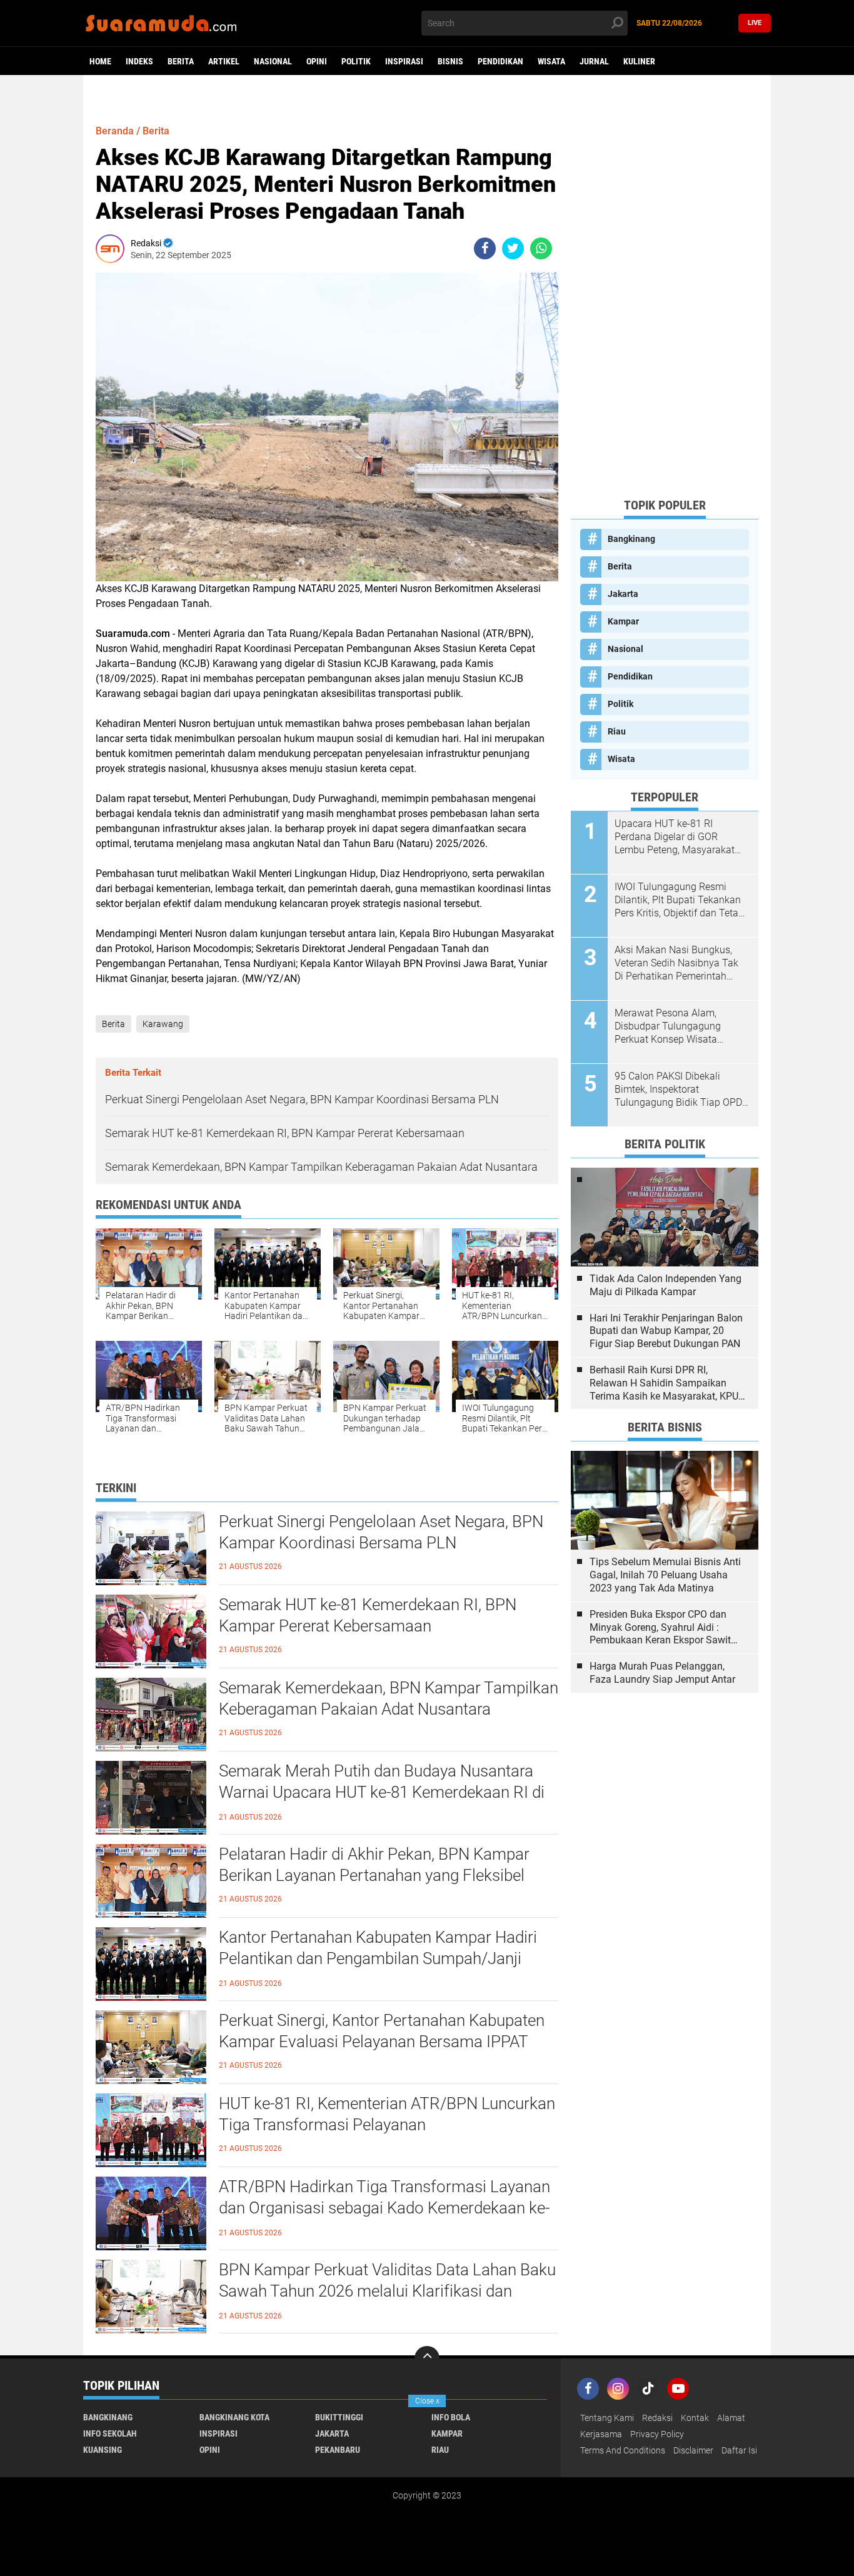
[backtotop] (427, 2358)
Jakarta (623, 594)
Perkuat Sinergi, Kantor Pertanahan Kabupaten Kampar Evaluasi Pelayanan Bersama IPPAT (382, 2031)
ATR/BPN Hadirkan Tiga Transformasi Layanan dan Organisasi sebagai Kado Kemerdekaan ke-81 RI (384, 2208)
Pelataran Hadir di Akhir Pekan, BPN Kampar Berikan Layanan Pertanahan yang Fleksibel (374, 1865)
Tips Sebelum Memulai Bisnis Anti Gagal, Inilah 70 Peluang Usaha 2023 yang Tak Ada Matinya (665, 1575)
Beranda (115, 131)
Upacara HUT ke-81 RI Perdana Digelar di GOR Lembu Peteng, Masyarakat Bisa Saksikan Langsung (675, 837)
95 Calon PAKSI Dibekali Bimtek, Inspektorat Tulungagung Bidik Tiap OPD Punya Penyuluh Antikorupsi (678, 1090)
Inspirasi (404, 61)
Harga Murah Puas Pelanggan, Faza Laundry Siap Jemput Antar (662, 1673)
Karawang (163, 1024)
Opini (317, 61)
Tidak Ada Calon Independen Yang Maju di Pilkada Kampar (666, 1285)
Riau (617, 731)
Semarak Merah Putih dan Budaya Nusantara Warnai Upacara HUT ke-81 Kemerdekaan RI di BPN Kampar (382, 1792)
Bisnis (450, 61)
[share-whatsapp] (541, 248)
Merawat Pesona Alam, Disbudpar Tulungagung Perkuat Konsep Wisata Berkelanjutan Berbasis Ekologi (668, 1026)
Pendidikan (500, 61)
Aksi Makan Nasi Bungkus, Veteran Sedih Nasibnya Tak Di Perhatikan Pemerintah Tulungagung (676, 963)
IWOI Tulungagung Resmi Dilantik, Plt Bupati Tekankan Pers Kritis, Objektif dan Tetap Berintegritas (679, 900)
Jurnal (594, 61)
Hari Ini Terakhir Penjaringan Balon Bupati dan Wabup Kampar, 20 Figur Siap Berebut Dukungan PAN (666, 1331)
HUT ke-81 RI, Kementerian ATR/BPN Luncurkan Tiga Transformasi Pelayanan (387, 2114)
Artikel (224, 61)
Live (755, 23)
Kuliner (639, 61)
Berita (181, 61)
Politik (356, 61)
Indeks (139, 61)
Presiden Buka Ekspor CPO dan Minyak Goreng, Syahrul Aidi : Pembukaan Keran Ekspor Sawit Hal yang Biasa (660, 1628)
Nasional (273, 61)
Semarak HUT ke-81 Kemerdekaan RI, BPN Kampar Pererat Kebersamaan (368, 1615)
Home (100, 61)
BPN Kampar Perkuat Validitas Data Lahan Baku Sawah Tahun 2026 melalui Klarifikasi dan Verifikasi (387, 2291)
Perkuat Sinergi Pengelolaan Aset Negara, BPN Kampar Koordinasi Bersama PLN (381, 1532)
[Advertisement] (665, 300)
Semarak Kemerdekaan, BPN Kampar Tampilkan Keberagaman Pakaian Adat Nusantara (389, 1698)
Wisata (551, 61)
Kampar (623, 621)
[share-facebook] (485, 248)
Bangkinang (631, 539)
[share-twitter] (513, 248)
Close (427, 2401)
